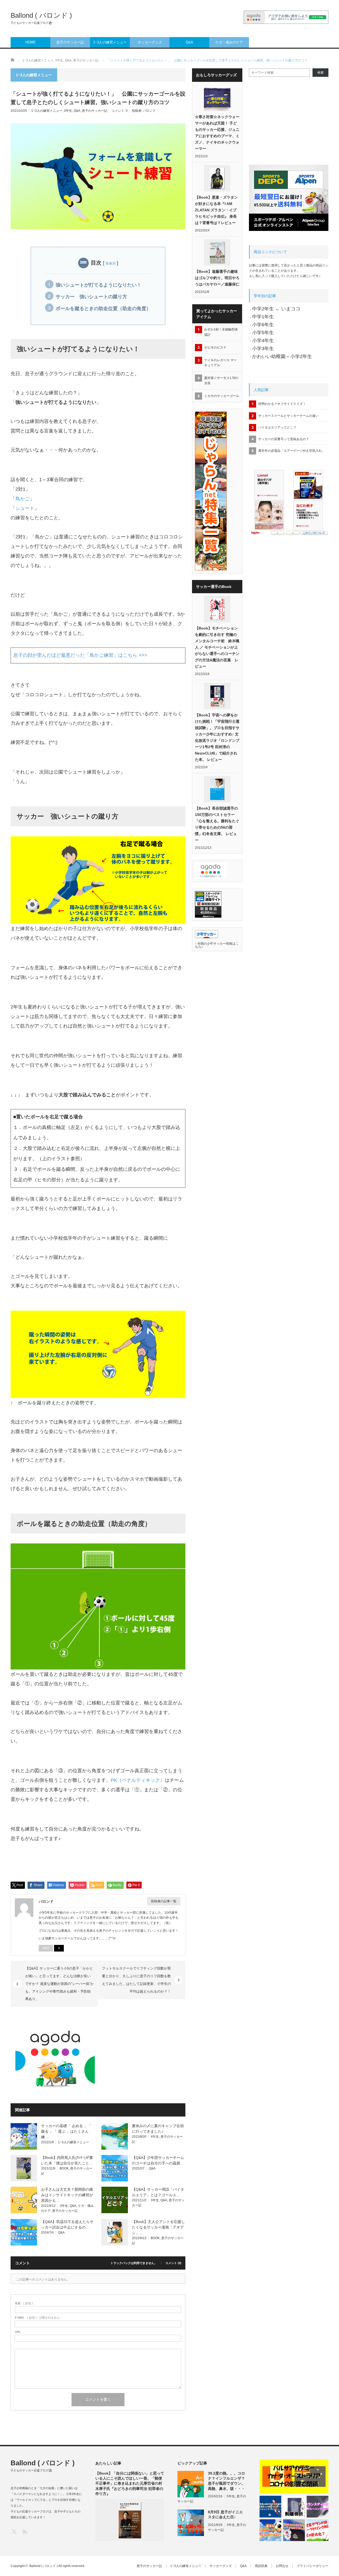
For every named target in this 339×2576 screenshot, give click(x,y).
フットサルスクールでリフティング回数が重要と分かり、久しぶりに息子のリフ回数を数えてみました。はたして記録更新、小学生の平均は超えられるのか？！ (136, 1980)
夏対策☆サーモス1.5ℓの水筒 (221, 380)
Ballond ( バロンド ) (41, 15)
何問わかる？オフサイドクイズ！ (282, 404)
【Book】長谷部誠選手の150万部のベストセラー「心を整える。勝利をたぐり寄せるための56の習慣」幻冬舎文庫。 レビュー (217, 824)
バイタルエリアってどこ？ (277, 427)
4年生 (155, 2137)
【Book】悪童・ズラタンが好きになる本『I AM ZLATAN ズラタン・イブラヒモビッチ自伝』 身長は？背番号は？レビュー (216, 210)
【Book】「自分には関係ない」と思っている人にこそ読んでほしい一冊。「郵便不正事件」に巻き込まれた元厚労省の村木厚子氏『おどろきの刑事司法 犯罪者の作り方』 (130, 2483)
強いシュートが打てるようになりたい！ (99, 285)
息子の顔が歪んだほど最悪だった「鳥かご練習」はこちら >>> (80, 655)
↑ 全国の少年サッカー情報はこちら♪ (217, 945)
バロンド (149, 111)
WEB (46, 1948)
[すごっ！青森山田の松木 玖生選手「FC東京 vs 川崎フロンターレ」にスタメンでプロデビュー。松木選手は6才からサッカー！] (270, 2507)
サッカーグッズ (150, 42)
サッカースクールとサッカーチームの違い (288, 416)
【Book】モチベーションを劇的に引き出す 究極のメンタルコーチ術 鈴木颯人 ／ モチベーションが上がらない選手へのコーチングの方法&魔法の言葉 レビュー (217, 647)
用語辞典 (261, 2566)
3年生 (68, 111)
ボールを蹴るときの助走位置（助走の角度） (103, 309)
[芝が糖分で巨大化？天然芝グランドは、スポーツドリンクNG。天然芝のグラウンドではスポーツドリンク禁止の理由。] (318, 2530)
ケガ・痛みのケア (229, 42)
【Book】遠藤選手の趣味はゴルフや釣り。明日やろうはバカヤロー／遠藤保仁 (217, 278)
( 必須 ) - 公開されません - (38, 2318)
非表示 (111, 263)
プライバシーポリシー (313, 2566)
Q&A (189, 42)
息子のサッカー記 (70, 42)
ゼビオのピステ (215, 347)
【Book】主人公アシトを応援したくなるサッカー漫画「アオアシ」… (158, 2227)
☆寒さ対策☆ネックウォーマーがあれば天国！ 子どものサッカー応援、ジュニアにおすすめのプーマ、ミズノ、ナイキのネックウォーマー (217, 133)
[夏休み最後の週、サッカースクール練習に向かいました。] (270, 2530)
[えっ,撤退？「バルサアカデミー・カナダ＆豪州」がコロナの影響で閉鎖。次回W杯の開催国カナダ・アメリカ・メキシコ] (294, 2476)
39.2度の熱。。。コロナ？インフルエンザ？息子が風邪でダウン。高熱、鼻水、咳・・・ (226, 2481)
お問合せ (282, 2566)
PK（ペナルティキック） (138, 1780)
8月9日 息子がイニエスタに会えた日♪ (225, 2514)
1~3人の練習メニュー (110, 42)
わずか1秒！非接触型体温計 (221, 332)
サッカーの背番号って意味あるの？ (284, 439)
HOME (31, 42)
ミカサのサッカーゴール (222, 396)
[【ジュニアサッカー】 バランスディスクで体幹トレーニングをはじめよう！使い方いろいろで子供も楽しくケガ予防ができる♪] (318, 2507)
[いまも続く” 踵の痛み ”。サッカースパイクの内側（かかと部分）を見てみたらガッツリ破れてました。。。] (294, 2530)
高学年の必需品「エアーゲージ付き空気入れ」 (292, 451)
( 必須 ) (24, 2303)
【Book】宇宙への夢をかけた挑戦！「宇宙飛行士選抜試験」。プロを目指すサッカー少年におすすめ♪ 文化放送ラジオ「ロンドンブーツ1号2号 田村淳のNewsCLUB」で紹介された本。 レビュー (217, 737)
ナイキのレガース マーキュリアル (220, 363)
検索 (320, 73)
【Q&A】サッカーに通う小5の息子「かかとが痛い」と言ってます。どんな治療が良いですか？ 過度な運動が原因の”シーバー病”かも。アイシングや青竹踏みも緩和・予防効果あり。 (59, 1984)
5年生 (231, 2496)
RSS (24, 2531)
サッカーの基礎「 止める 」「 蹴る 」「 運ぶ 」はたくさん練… (66, 2131)
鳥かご (23, 499)
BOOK (64, 2168)
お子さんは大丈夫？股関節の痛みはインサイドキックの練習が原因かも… (67, 2195)
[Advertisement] (141, 2056)
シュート (25, 508)
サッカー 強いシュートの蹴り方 (91, 297)
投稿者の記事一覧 (164, 1901)
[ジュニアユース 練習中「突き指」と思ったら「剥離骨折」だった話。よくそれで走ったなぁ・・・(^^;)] (294, 2507)
